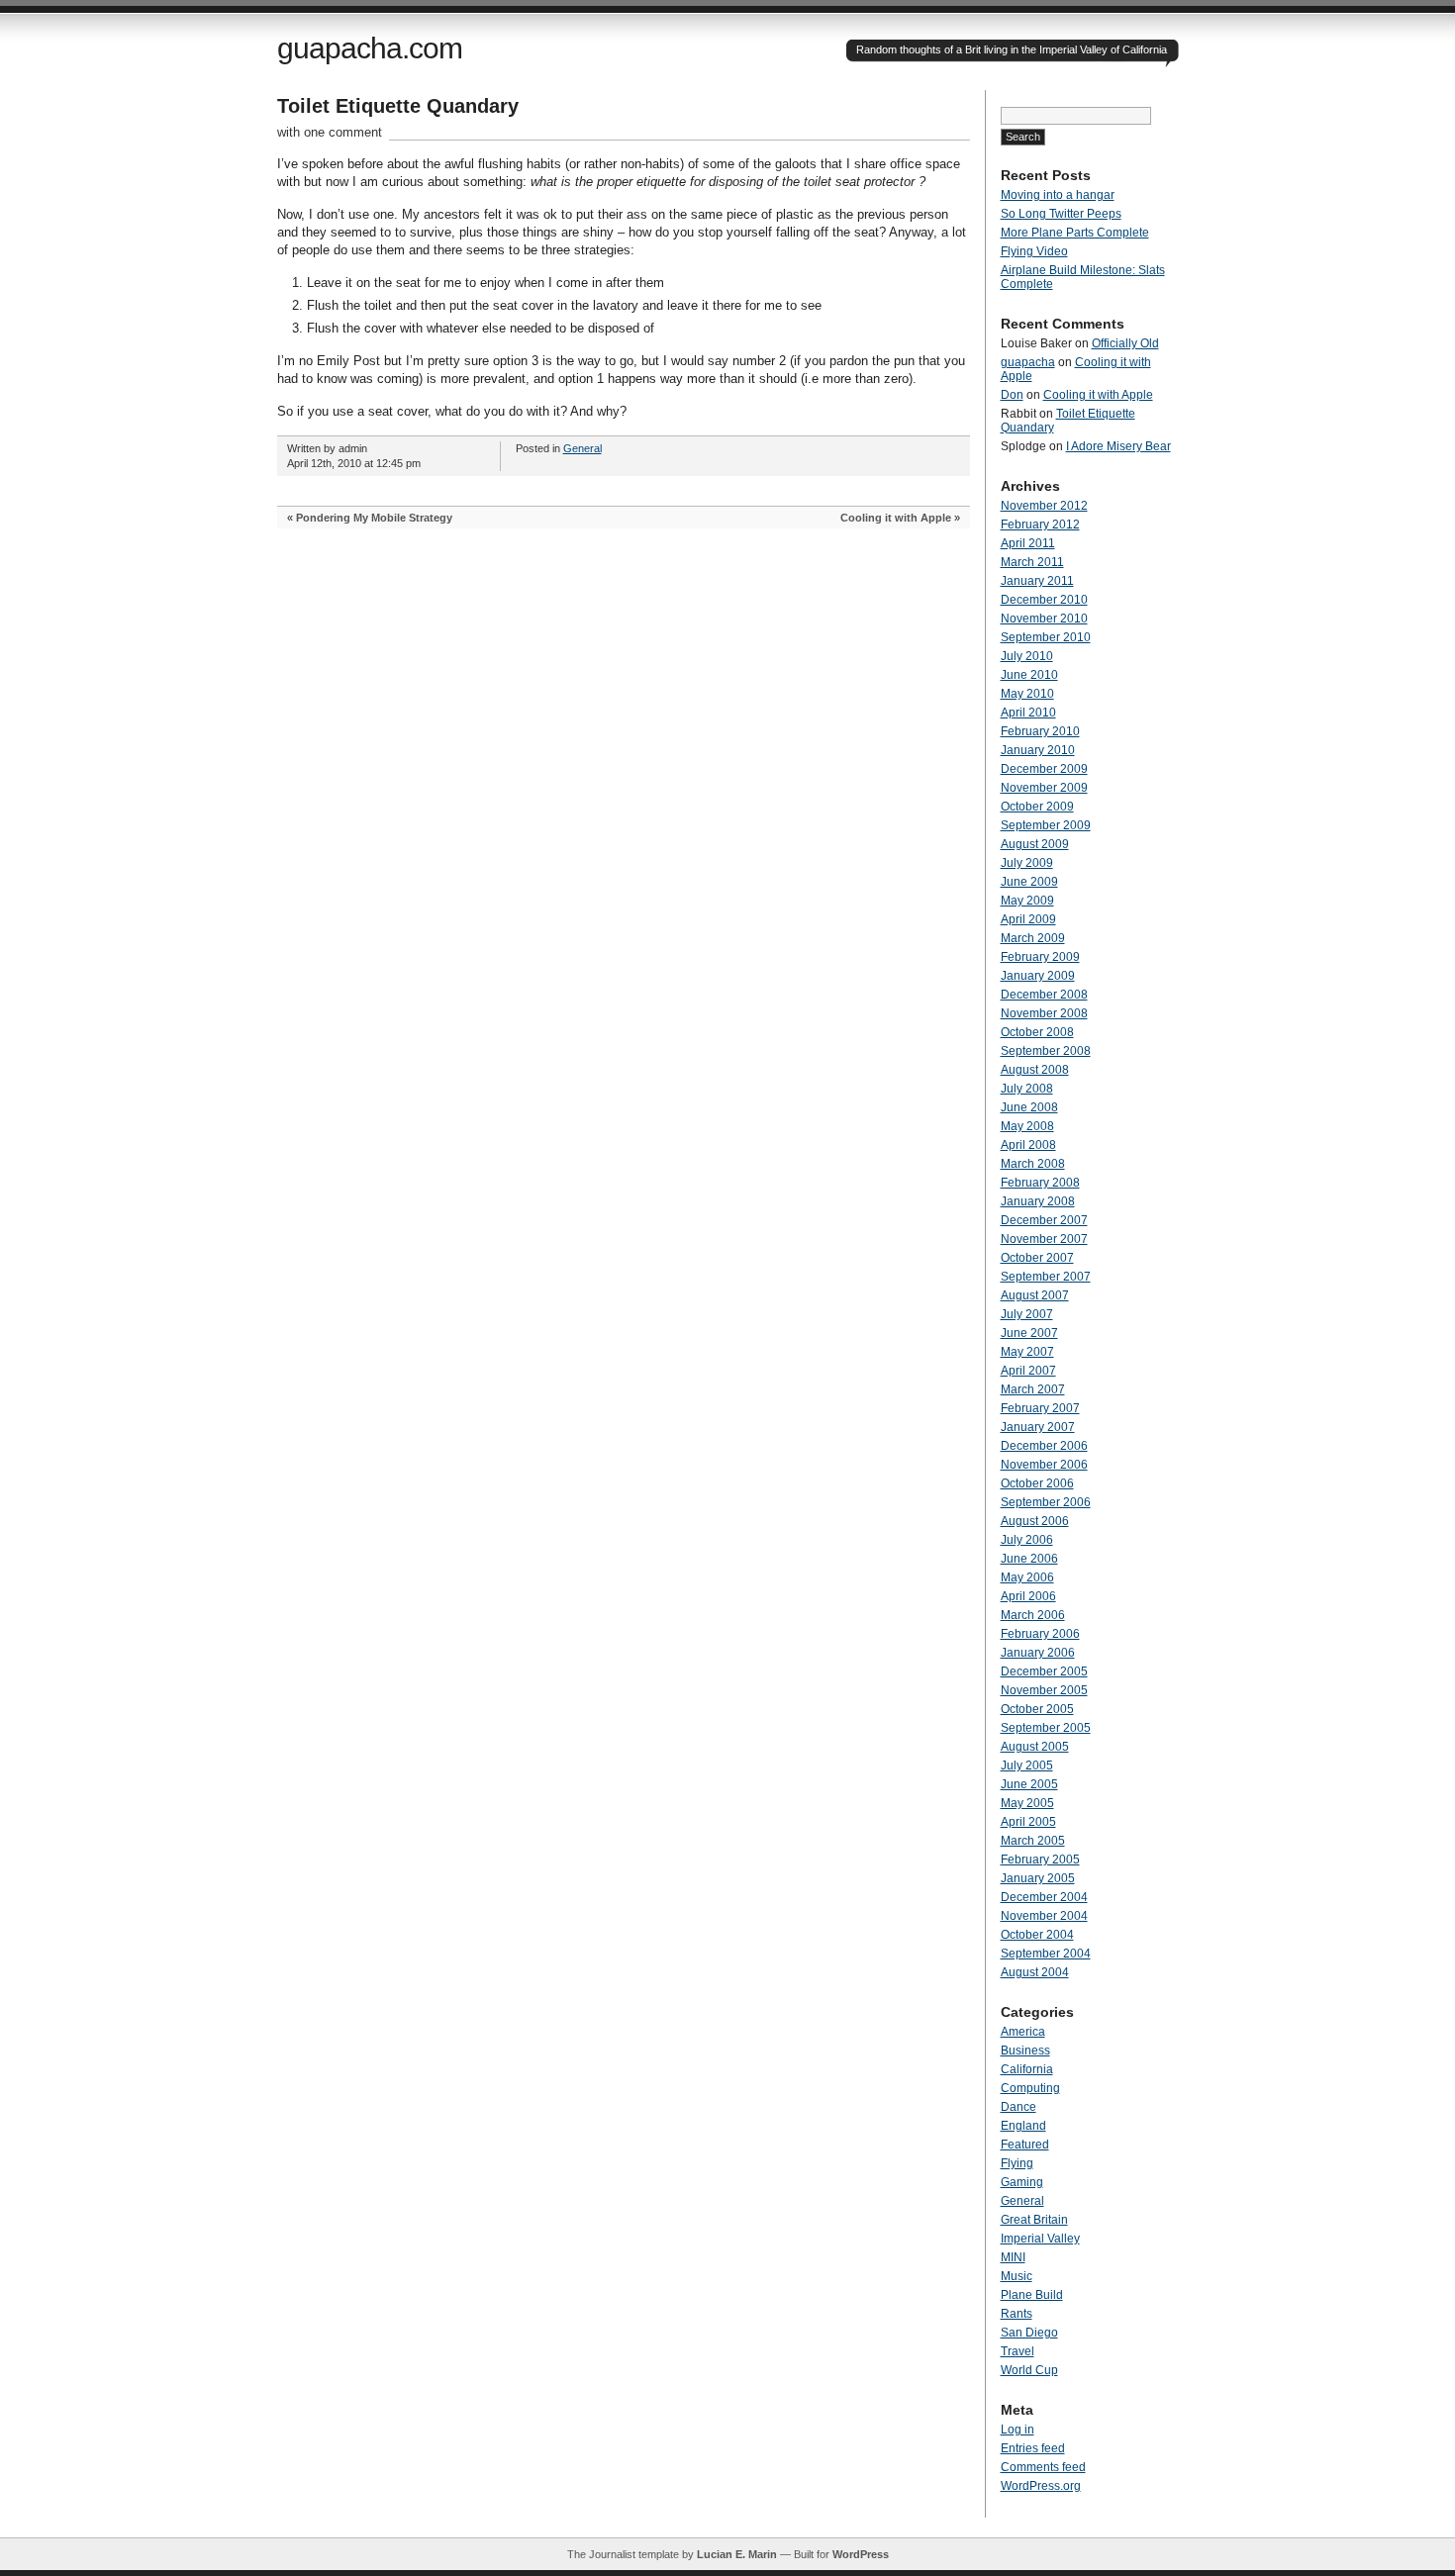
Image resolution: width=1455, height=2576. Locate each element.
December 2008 (1044, 995)
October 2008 (1037, 1032)
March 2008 (1033, 1164)
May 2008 (1027, 1126)
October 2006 (1037, 1483)
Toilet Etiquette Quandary (398, 106)
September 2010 (1046, 637)
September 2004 (1046, 1954)
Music (1017, 2276)
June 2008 (1029, 1107)
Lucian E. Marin (737, 2554)
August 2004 (1035, 1972)
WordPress (861, 2554)
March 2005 (1033, 1841)
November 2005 (1044, 1690)
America (1023, 2032)
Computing (1030, 2088)
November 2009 (1044, 788)
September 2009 (1046, 825)
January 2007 (1038, 1427)
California (1027, 2069)
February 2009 (1040, 957)
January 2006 (1038, 1653)
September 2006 (1046, 1502)
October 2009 (1037, 807)
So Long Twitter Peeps (1061, 214)
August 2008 (1035, 1070)
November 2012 (1044, 506)
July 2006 (1027, 1540)
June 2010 (1029, 675)
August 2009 (1035, 844)
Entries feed (1033, 2448)
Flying (1017, 2163)
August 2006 (1035, 1521)
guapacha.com (370, 48)
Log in (1018, 2430)
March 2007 (1033, 1389)
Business (1025, 2051)
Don (1012, 395)
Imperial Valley (1040, 2239)
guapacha (1028, 362)
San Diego (1029, 2333)
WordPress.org (1041, 2486)
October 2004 (1037, 1935)
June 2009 (1029, 882)
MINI (1013, 2257)
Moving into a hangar (1058, 195)
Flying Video (1034, 251)
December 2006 (1044, 1446)
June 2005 (1029, 1784)
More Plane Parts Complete (1075, 233)
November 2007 (1044, 1239)
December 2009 (1044, 769)
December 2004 (1044, 1897)
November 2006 (1044, 1465)
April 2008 (1028, 1145)
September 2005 (1046, 1728)
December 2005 (1044, 1671)
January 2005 (1038, 1878)
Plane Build (1032, 2295)
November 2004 (1044, 1916)
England (1023, 2126)
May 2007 (1027, 1352)
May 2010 (1027, 694)
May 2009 (1027, 901)
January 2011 (1037, 581)
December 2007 (1044, 1220)
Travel (1018, 2351)
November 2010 (1044, 619)
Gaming (1022, 2182)
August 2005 (1035, 1747)
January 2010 (1038, 750)
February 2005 (1040, 1860)
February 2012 (1040, 525)
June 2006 (1029, 1559)
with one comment (330, 132)
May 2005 (1027, 1803)
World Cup (1029, 2370)
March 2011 (1032, 562)
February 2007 (1040, 1408)
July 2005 (1027, 1765)
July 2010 (1027, 656)
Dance (1018, 2107)
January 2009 (1038, 976)
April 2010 (1028, 713)
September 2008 (1046, 1051)
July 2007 (1027, 1314)
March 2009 (1033, 938)
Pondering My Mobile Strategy (374, 518)
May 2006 (1027, 1577)
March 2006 (1033, 1615)
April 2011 (1028, 543)
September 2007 (1046, 1277)
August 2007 (1035, 1295)
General (582, 448)
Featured (1025, 2145)
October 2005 (1037, 1709)
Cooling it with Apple (896, 518)
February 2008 (1040, 1183)
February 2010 (1040, 731)
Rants (1017, 2314)
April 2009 (1028, 919)
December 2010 (1044, 600)
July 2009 (1027, 863)
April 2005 (1028, 1822)
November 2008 (1044, 1013)
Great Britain (1034, 2220)
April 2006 (1028, 1596)
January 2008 (1038, 1201)
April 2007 (1028, 1371)
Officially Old (1125, 343)
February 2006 (1040, 1634)
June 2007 (1029, 1333)
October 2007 (1037, 1258)
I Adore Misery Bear (1118, 446)
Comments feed (1043, 2467)
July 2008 (1027, 1089)
